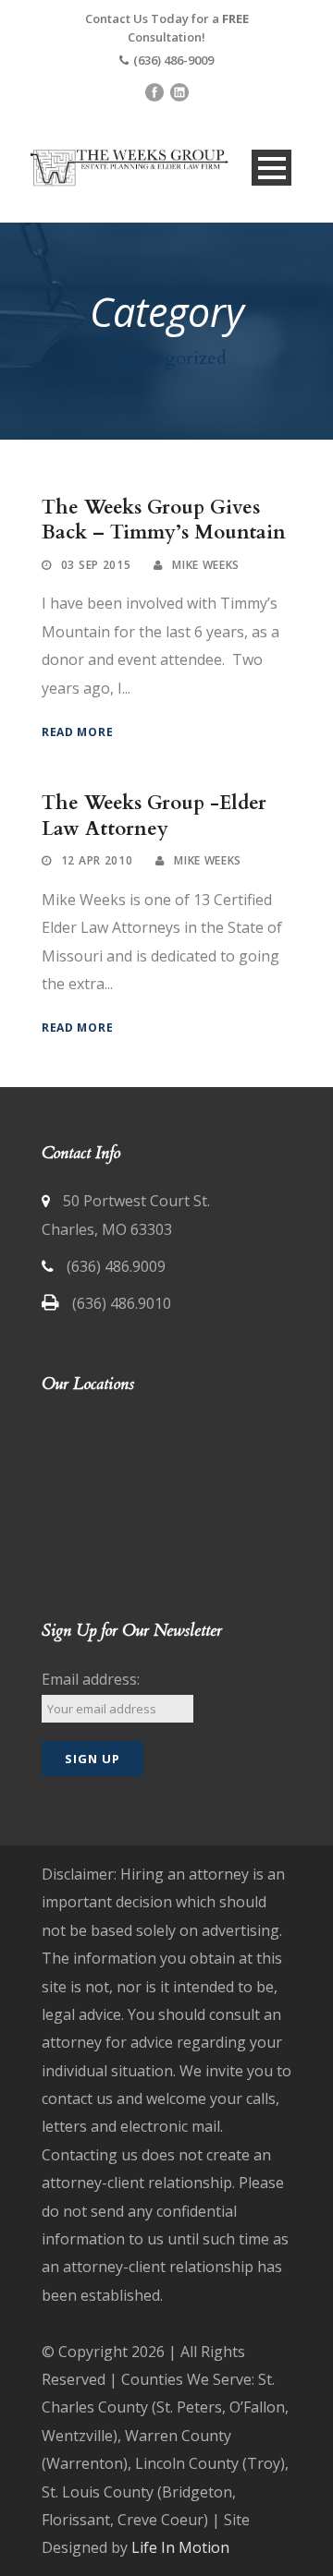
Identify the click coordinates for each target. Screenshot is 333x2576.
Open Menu (271, 168)
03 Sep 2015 (96, 565)
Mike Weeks (206, 565)
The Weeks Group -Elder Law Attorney (154, 816)
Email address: (91, 1679)
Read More (77, 732)
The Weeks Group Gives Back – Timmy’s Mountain (164, 520)
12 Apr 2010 (97, 860)
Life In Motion (180, 2547)
